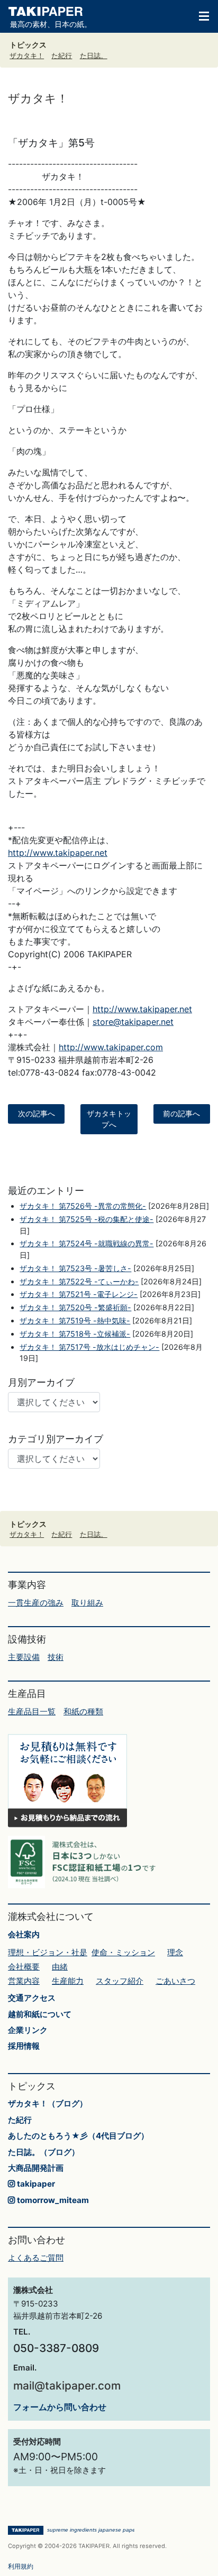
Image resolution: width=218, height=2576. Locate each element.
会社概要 (24, 1967)
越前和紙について (40, 2014)
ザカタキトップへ (109, 1119)
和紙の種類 (83, 1711)
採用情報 (24, 2046)
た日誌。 (94, 56)
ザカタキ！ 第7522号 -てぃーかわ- (79, 1281)
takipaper (35, 2184)
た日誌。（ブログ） (44, 2152)
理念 (175, 1952)
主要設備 (24, 1657)
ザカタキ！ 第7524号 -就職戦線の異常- (87, 1243)
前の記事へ (181, 1114)
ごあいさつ (175, 1981)
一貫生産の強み (36, 1603)
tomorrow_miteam (52, 2200)
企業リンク (28, 2030)
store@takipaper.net (133, 1022)
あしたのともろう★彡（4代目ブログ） (78, 2136)
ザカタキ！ (27, 56)
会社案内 (24, 1934)
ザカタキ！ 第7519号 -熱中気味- (75, 1320)
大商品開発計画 (36, 2168)
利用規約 (21, 2566)
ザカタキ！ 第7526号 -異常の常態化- (83, 1206)
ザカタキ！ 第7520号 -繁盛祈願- (75, 1307)
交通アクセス (32, 1998)
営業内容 (24, 1981)
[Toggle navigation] (199, 15)
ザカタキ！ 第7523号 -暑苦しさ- (75, 1268)
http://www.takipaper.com (111, 1047)
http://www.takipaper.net (58, 853)
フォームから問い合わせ (60, 2407)
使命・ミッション (123, 1952)
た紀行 (62, 56)
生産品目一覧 (32, 1711)
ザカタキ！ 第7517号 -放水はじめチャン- (89, 1347)
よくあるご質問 (36, 2258)
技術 (56, 1657)
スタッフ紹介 (120, 1981)
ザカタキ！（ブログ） (48, 2103)
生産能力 (68, 1981)
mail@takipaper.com (67, 2386)
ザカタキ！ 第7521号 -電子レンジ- (79, 1294)
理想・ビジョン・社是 (48, 1952)
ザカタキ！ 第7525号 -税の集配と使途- (87, 1219)
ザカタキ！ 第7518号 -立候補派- (75, 1334)
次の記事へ (37, 1114)
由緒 (60, 1967)
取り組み (87, 1603)
